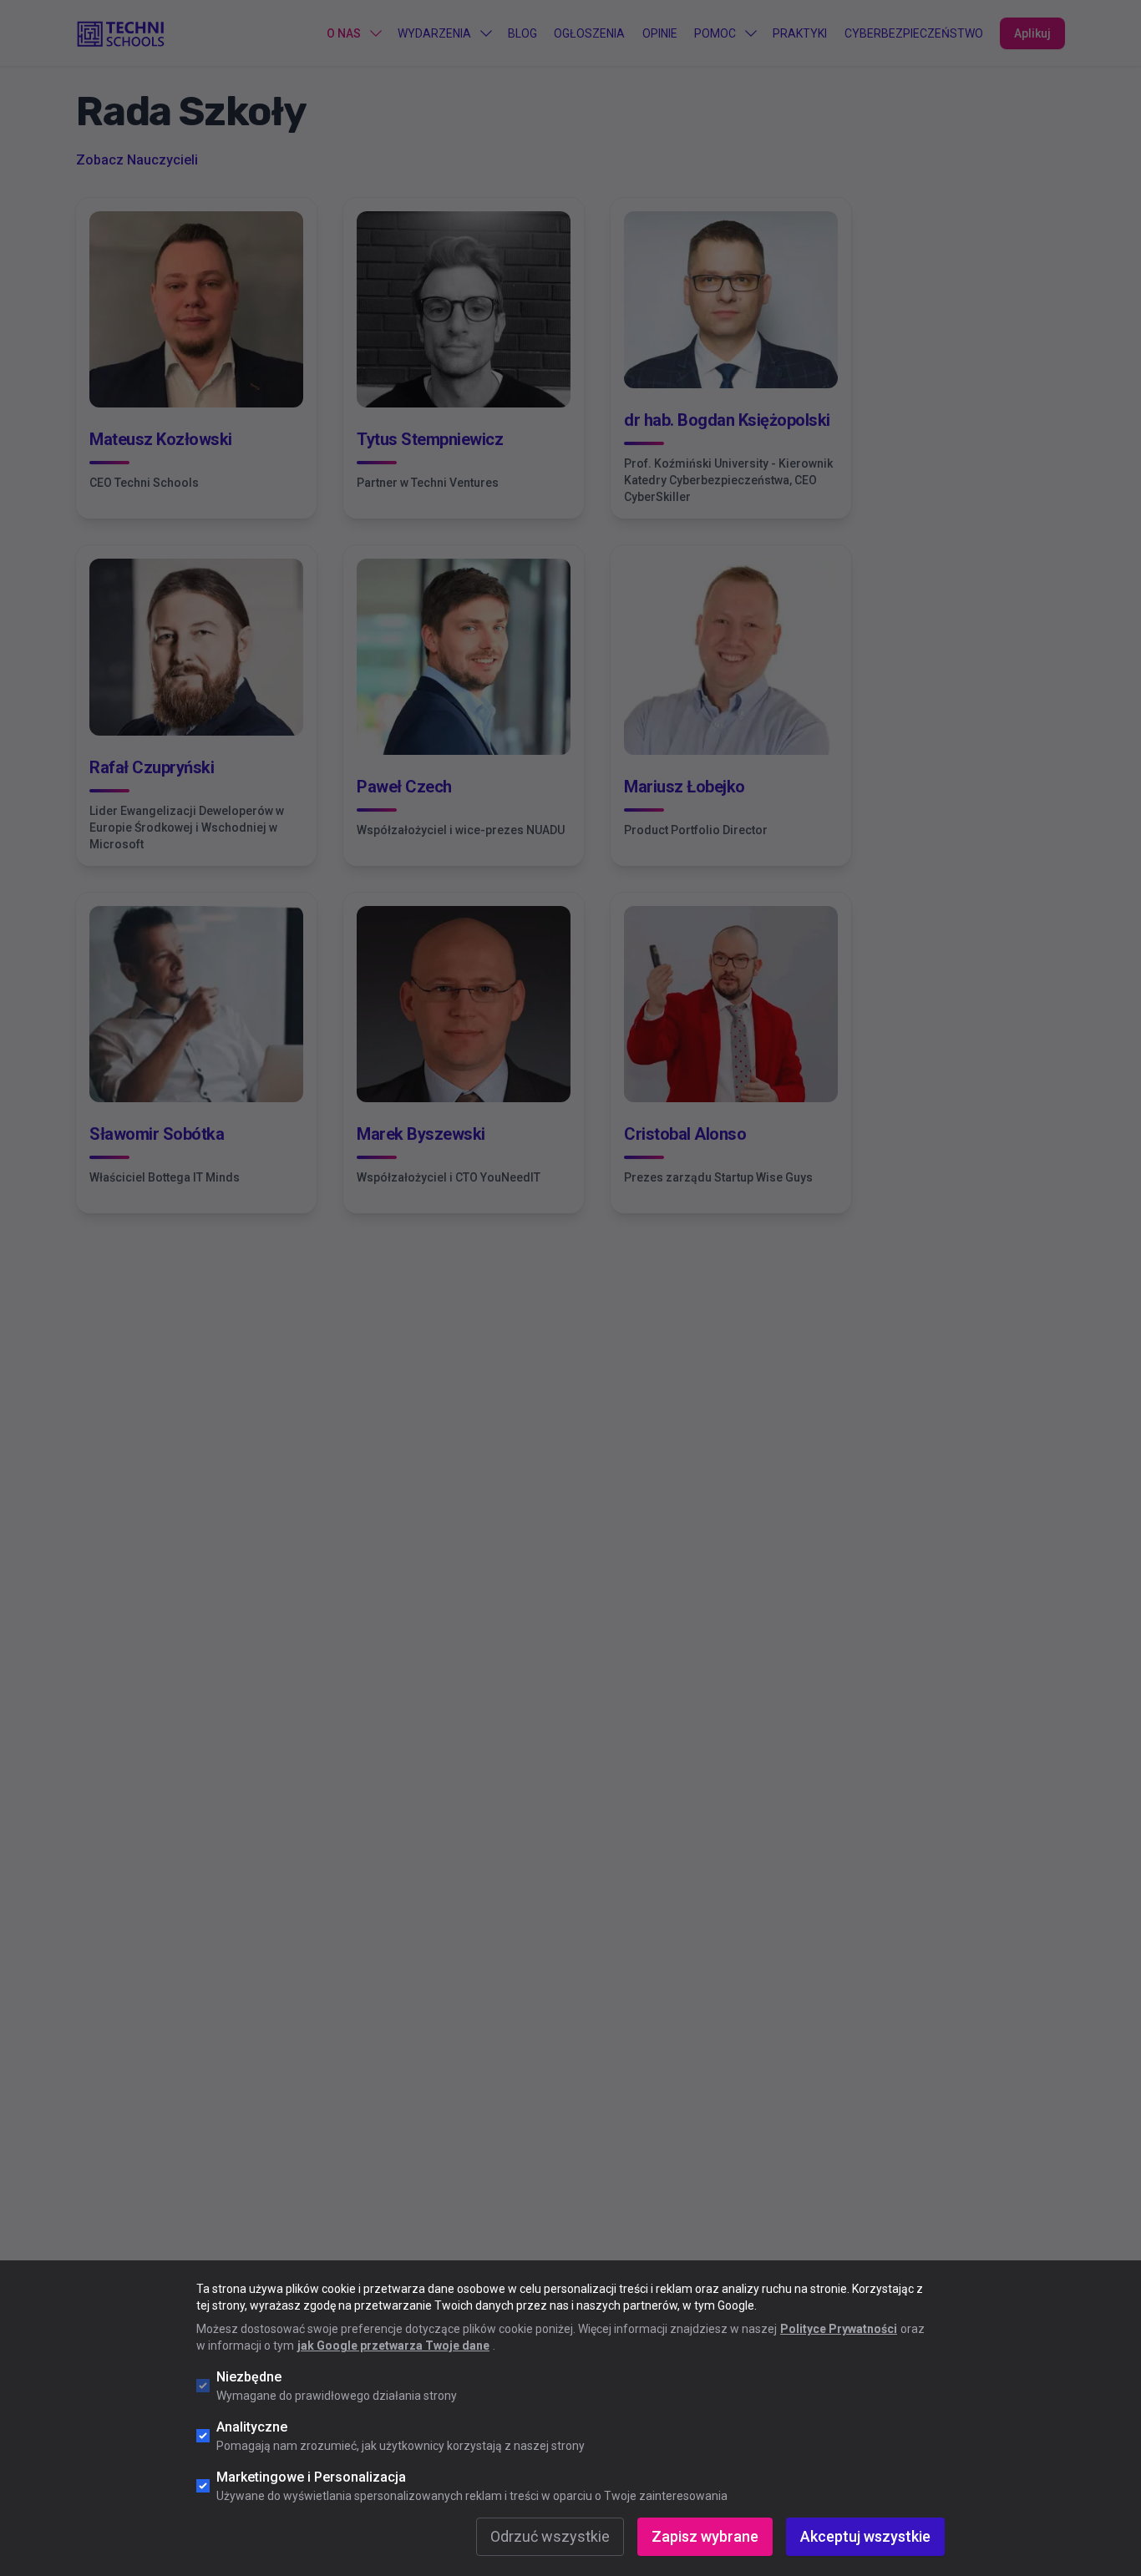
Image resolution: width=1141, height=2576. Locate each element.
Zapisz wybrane (705, 2536)
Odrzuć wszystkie (550, 2536)
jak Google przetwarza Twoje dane (393, 2346)
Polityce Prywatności (839, 2329)
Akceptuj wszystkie (865, 2536)
